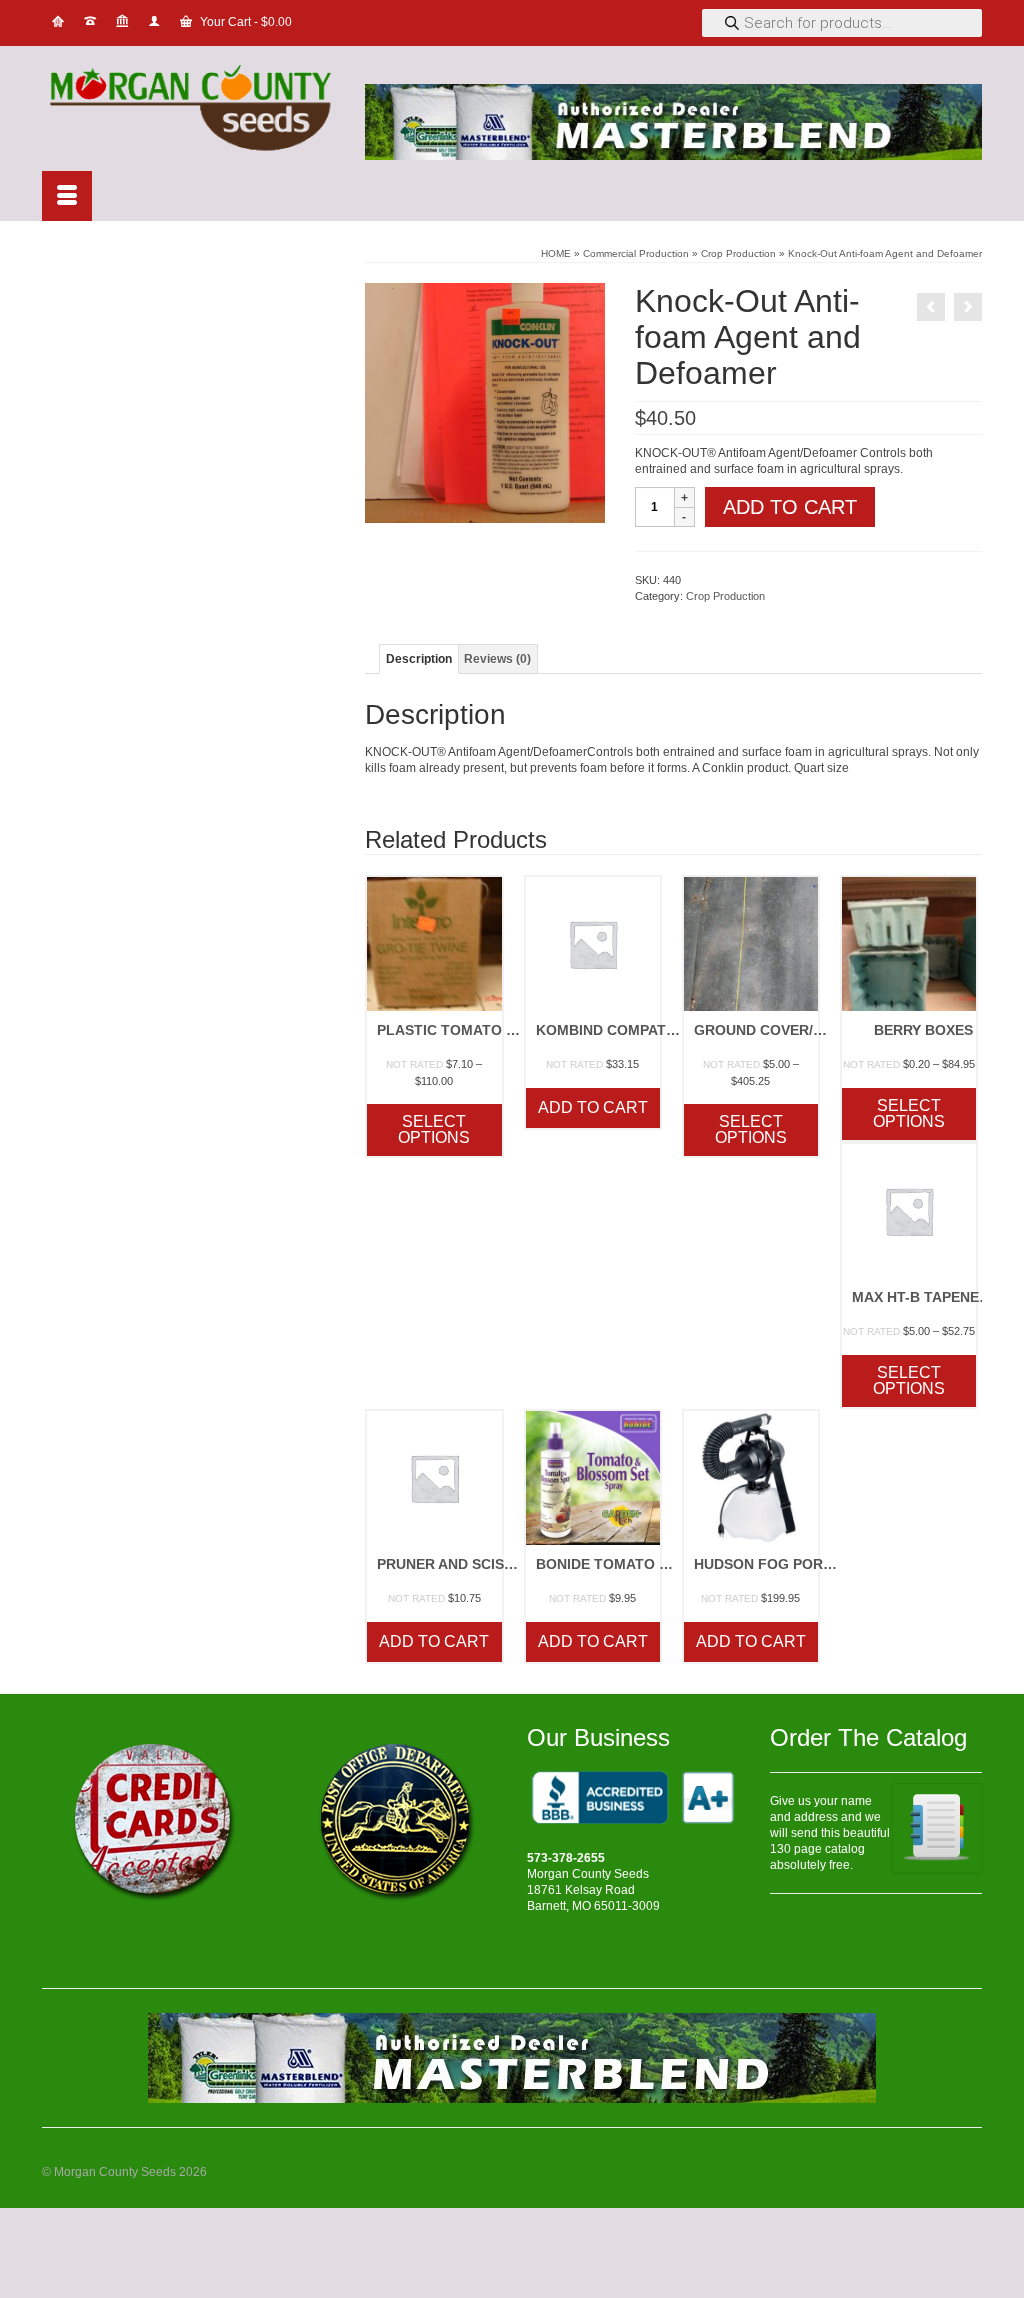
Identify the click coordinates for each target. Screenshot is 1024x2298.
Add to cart (790, 507)
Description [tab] (419, 659)
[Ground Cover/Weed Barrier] (968, 307)
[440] (484, 402)
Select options (434, 1129)
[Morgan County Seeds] (188, 110)
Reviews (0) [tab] (497, 659)
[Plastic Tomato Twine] (931, 307)
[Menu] (67, 196)
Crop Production (725, 596)
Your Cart (244, 22)
